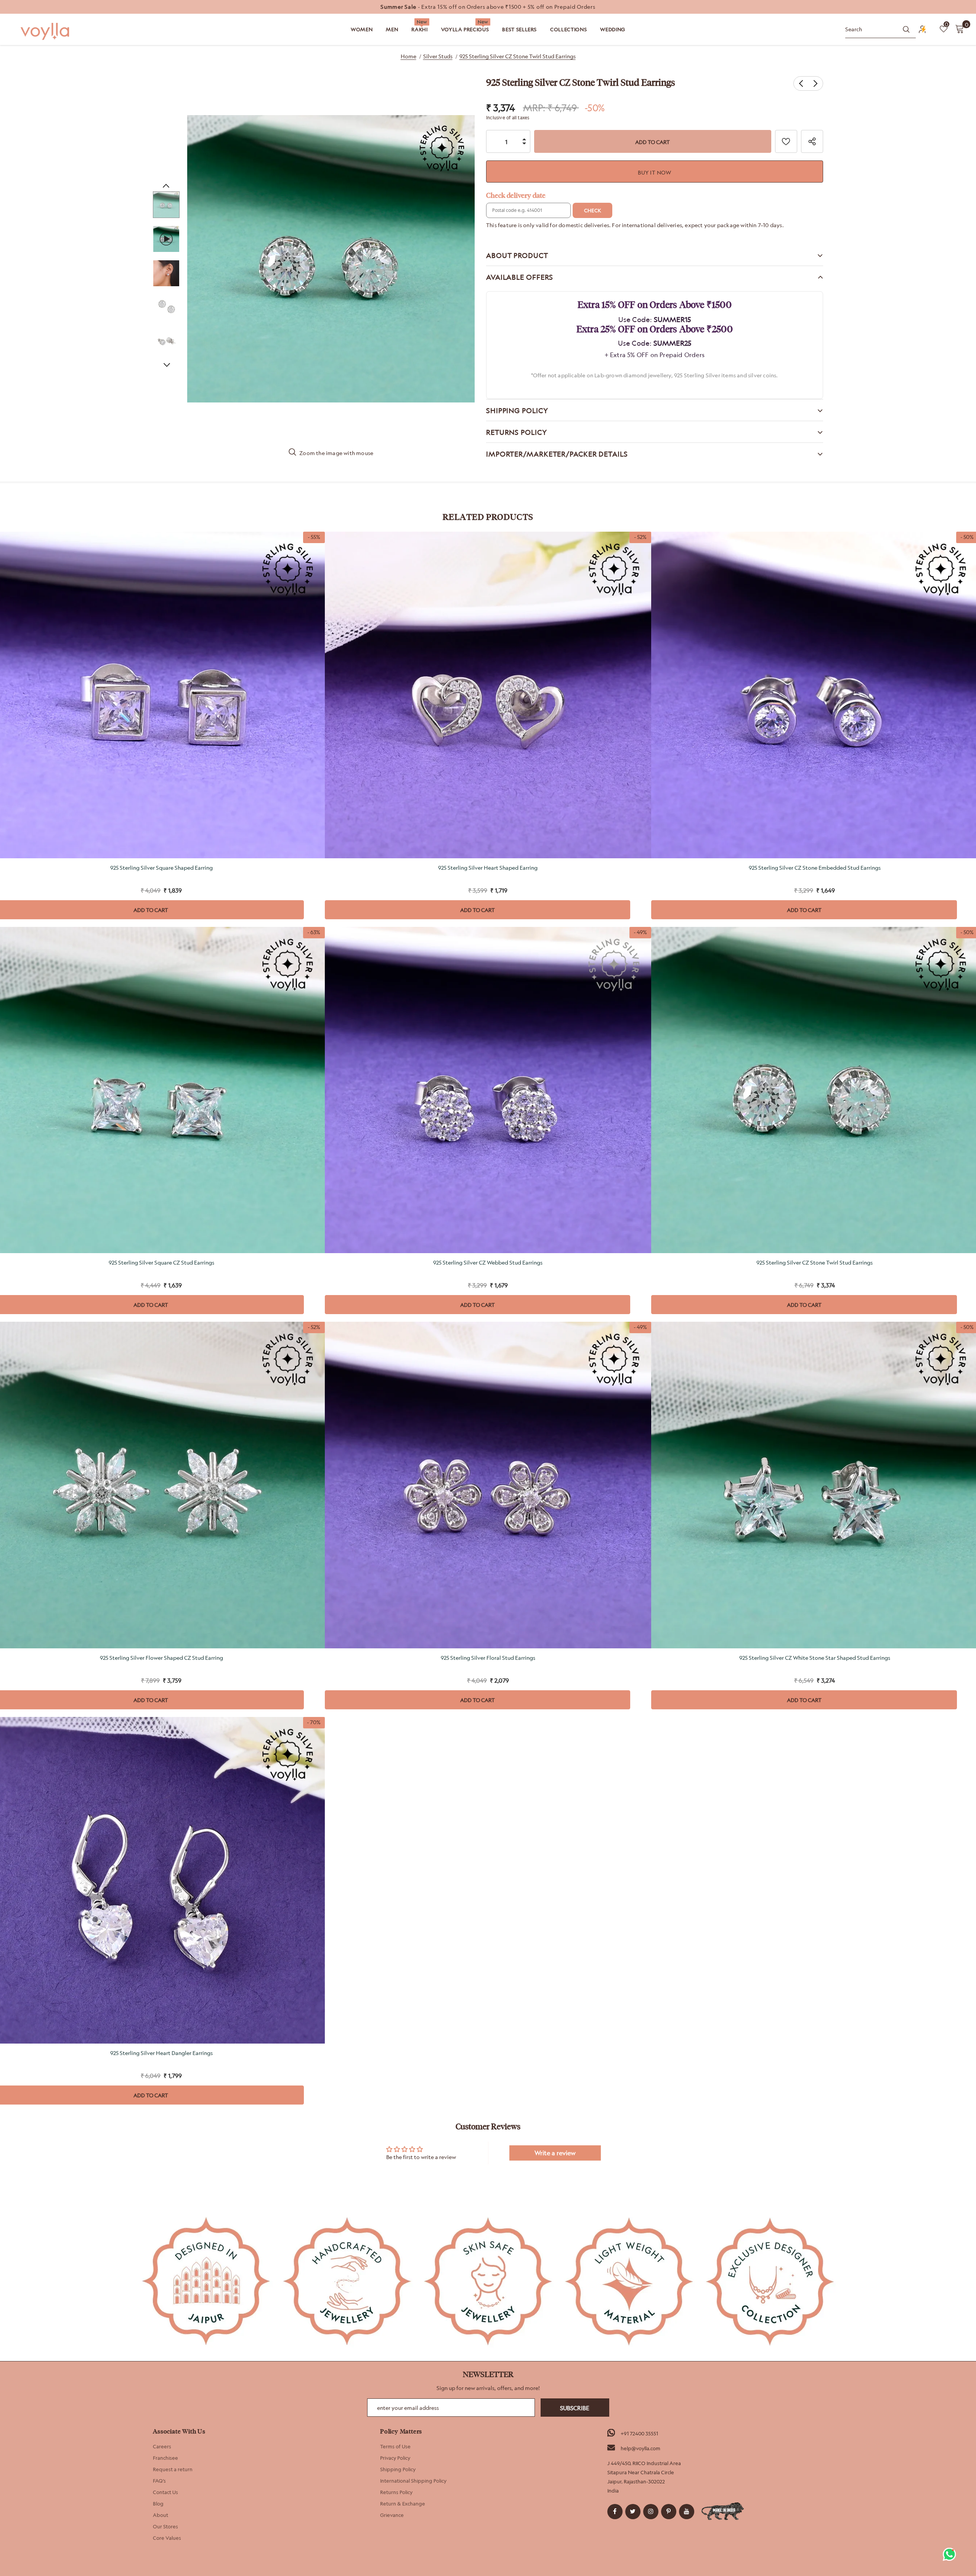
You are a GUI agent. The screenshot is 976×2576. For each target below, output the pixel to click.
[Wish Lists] (786, 141)
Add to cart (478, 910)
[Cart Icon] (960, 29)
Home (409, 56)
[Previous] (166, 186)
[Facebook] (615, 2512)
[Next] (166, 365)
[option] (488, 7)
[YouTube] (687, 2512)
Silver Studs (438, 56)
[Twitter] (633, 2512)
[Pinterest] (669, 2512)
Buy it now (654, 172)
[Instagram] (651, 2512)
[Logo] (46, 31)
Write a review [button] (555, 2153)
